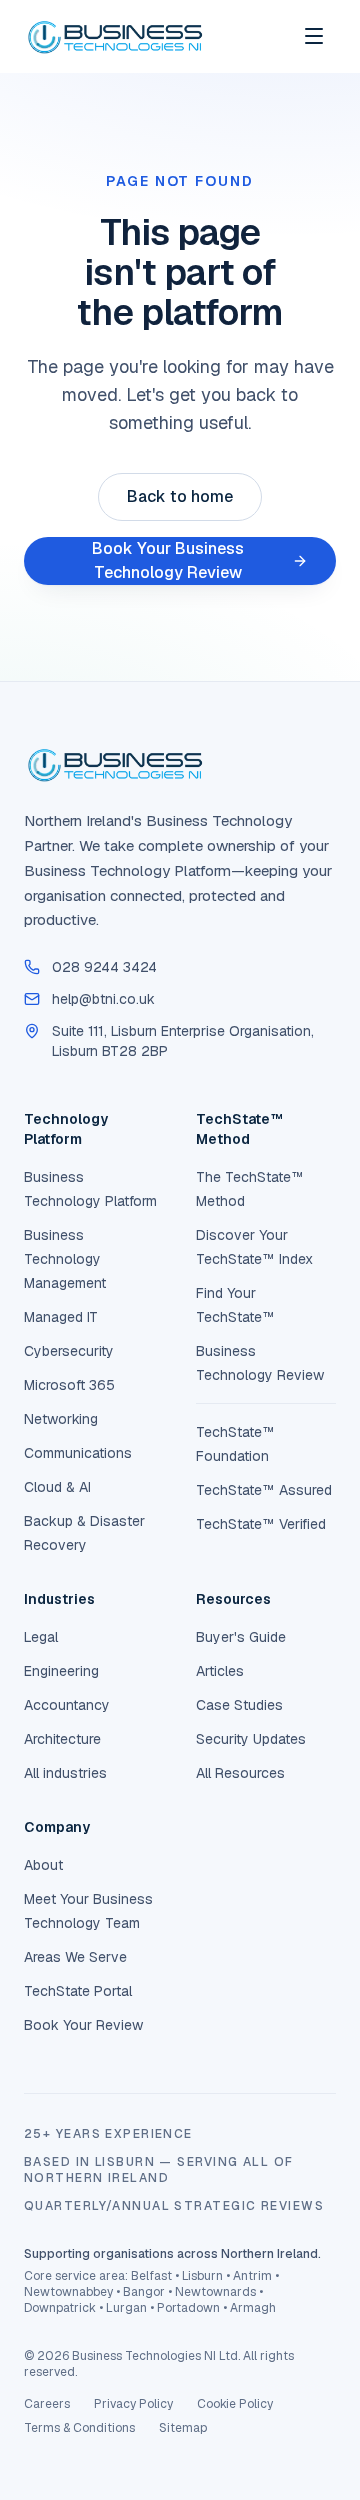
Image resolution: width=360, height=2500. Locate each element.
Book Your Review (83, 2025)
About (43, 1865)
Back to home (180, 496)
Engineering (61, 1671)
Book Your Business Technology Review (168, 560)
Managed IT (61, 1317)
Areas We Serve (75, 1957)
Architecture (62, 1739)
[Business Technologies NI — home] (114, 36)
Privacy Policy (133, 2404)
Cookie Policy (235, 2404)
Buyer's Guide (241, 1637)
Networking (61, 1419)
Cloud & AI (57, 1487)
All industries (65, 1773)
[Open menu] (314, 36)
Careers (47, 2404)
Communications (78, 1453)
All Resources (240, 1773)
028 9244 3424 (104, 967)
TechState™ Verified (261, 1524)
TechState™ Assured (264, 1490)
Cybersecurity (69, 1351)
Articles (220, 1671)
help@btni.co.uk (103, 999)
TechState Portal (78, 1991)
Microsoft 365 (69, 1385)
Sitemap (183, 2428)
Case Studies (239, 1705)
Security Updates (251, 1739)
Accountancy (67, 1705)
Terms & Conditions (79, 2428)
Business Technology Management (65, 1259)
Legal (41, 1637)
